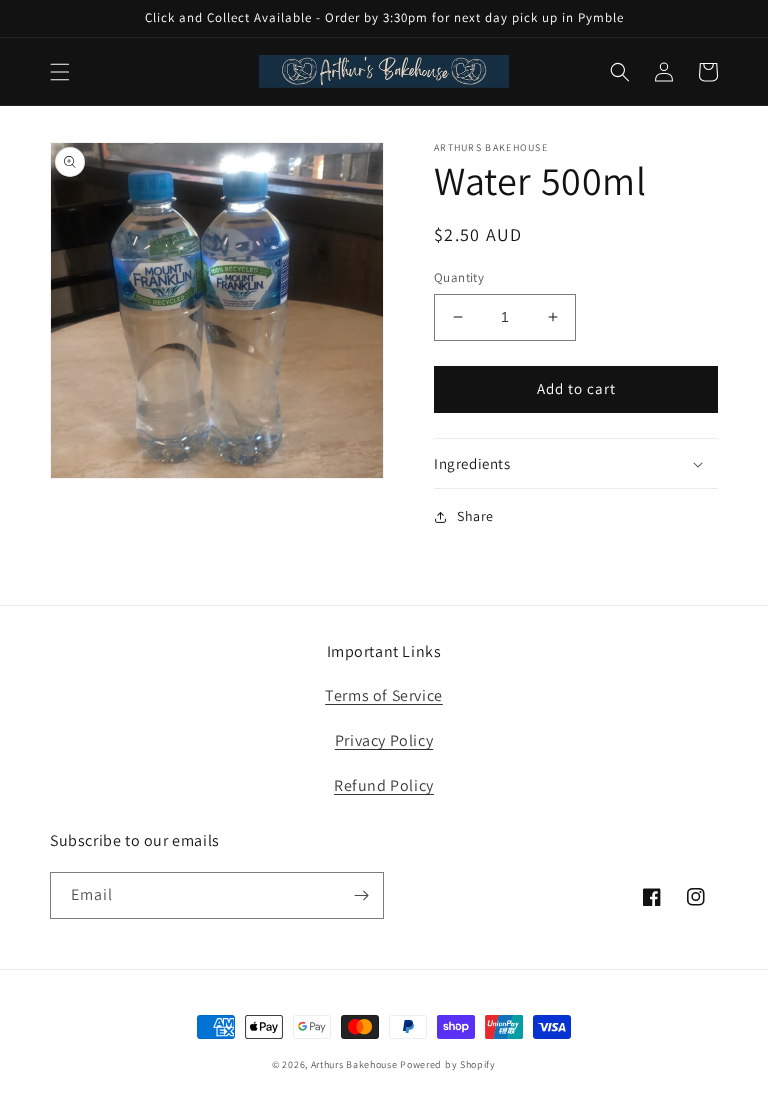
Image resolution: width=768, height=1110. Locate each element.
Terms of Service (384, 695)
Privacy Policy (384, 740)
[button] (60, 72)
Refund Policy (384, 785)
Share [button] (475, 516)
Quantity (459, 277)
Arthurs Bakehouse (354, 1064)
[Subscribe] (361, 895)
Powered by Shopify (448, 1064)
